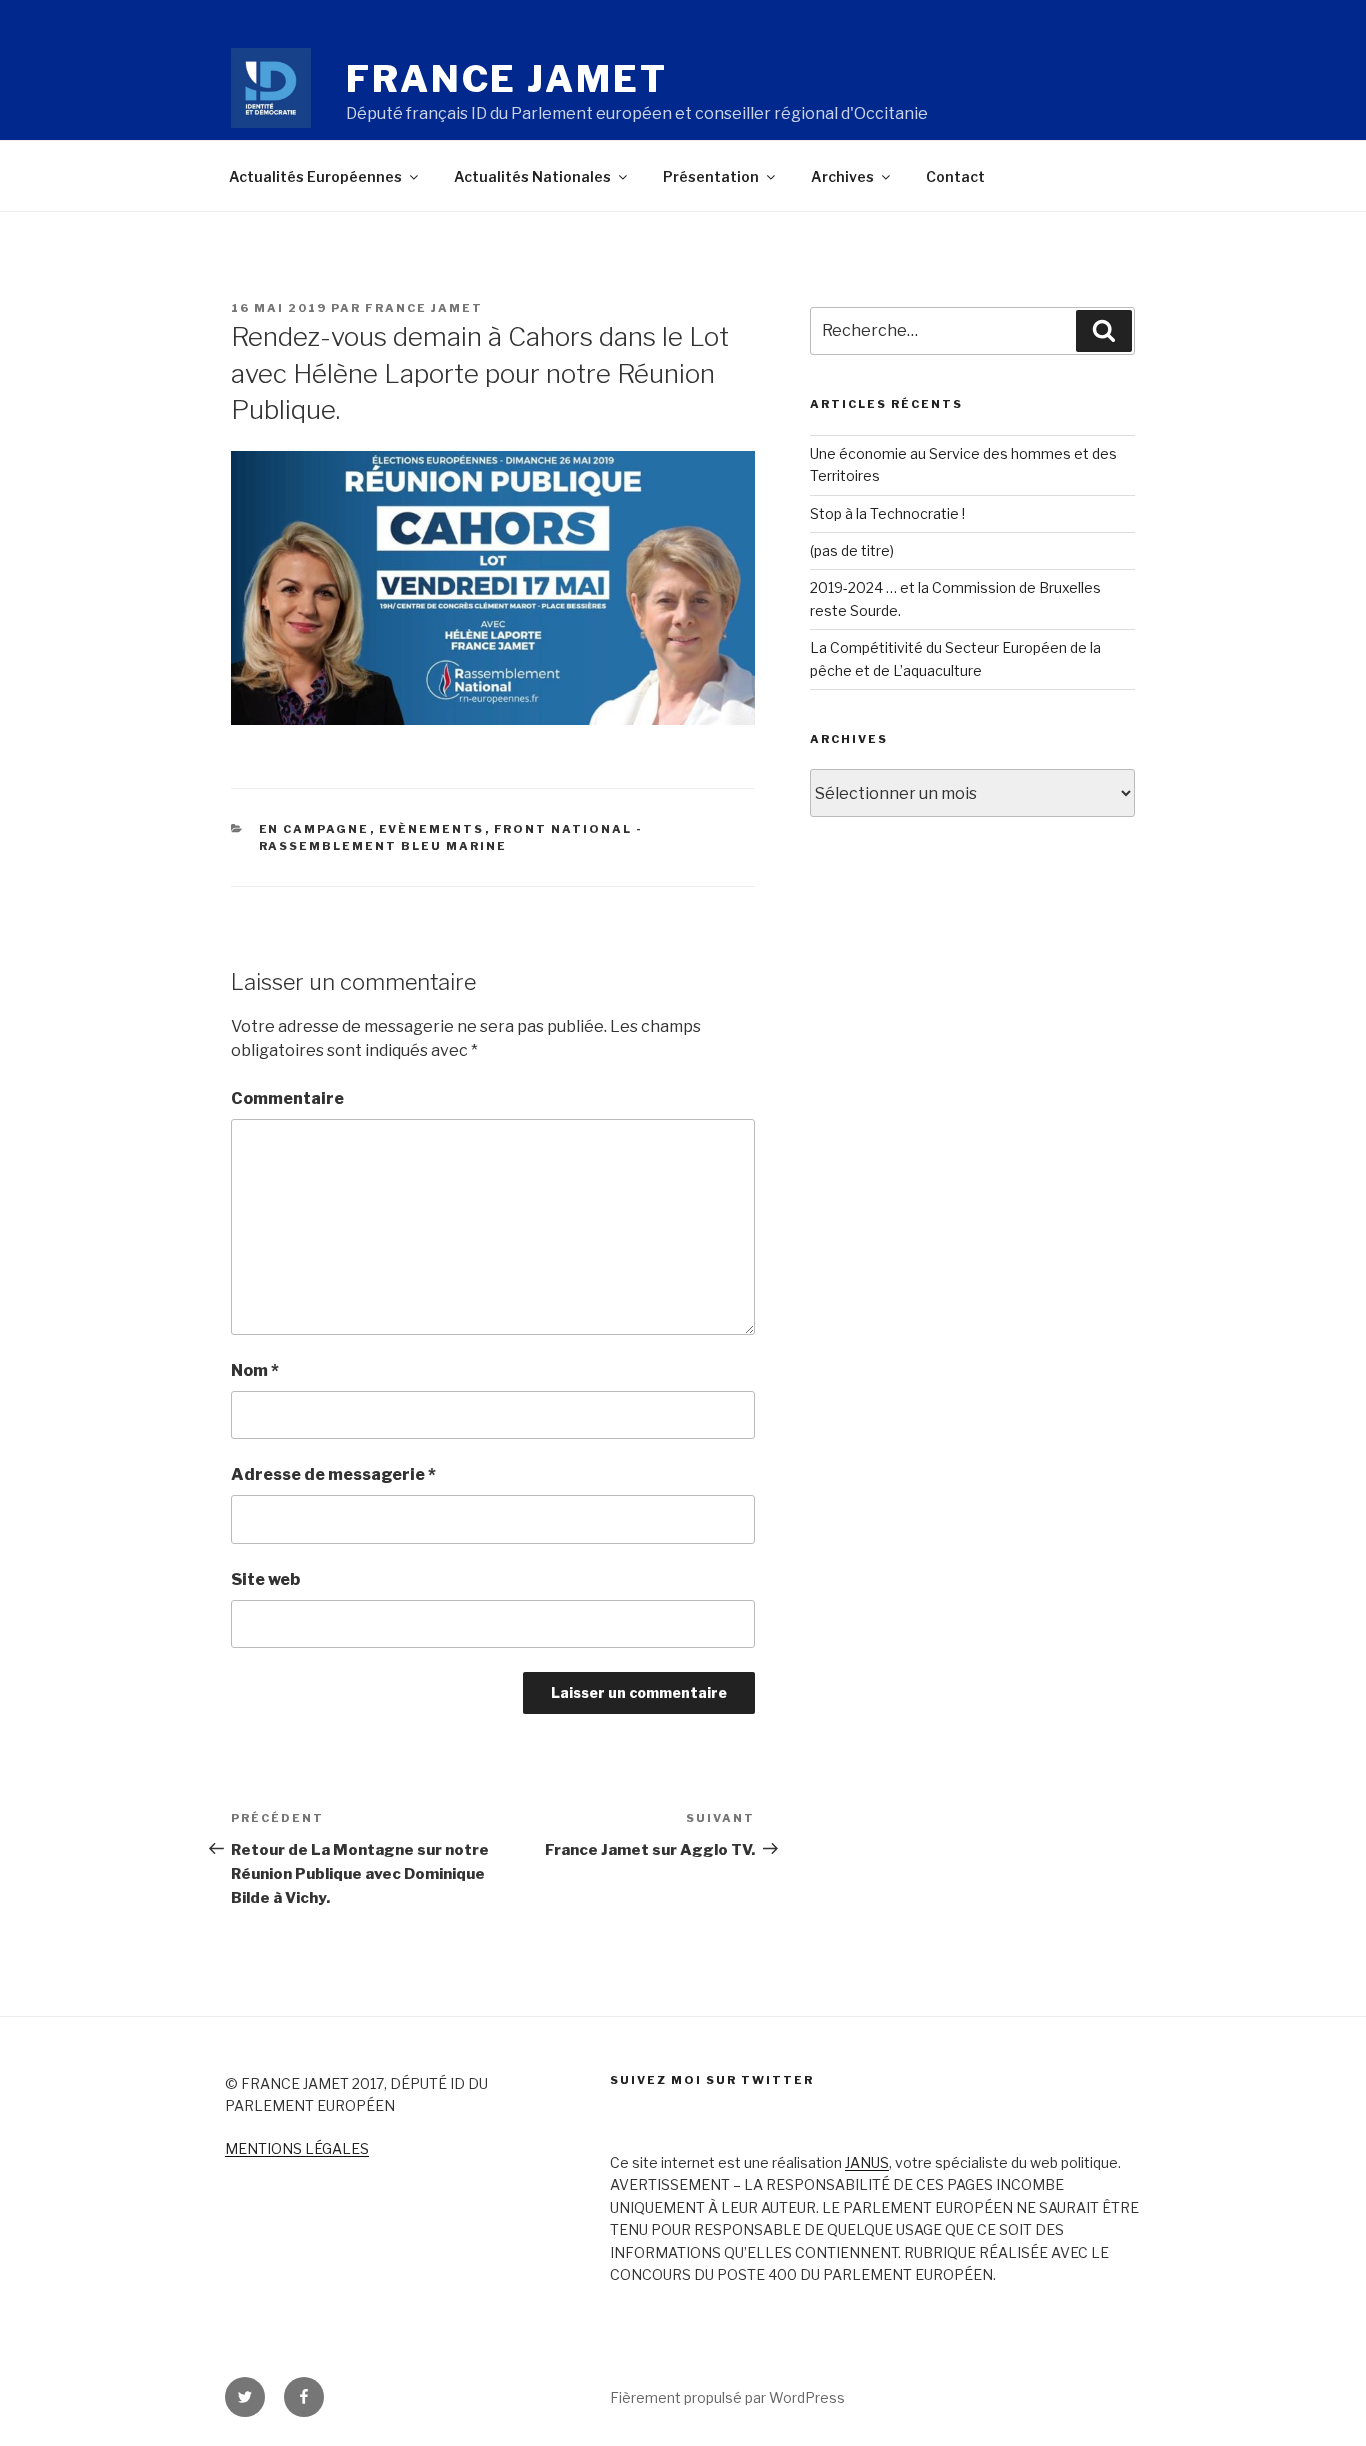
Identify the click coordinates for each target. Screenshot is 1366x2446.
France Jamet (507, 79)
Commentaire (287, 1098)
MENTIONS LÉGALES (297, 2148)
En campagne (314, 829)
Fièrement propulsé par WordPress (727, 2397)
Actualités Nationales (532, 176)
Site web (265, 1579)
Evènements (432, 829)
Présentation (711, 176)
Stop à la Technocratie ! (887, 513)
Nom (255, 1370)
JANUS (867, 2162)
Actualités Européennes (315, 176)
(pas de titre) (852, 550)
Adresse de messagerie (333, 1474)
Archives (842, 176)
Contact (955, 176)
